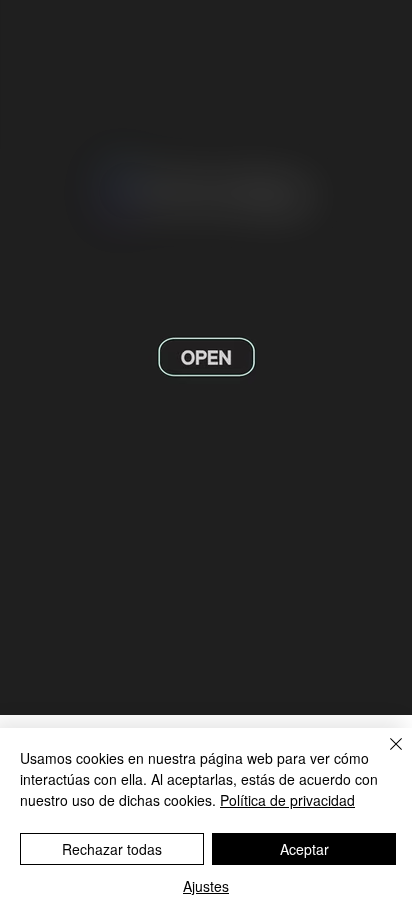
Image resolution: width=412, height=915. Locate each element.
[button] (377, 691)
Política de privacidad (287, 800)
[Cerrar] (384, 756)
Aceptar (304, 849)
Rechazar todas (112, 849)
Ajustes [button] (206, 886)
